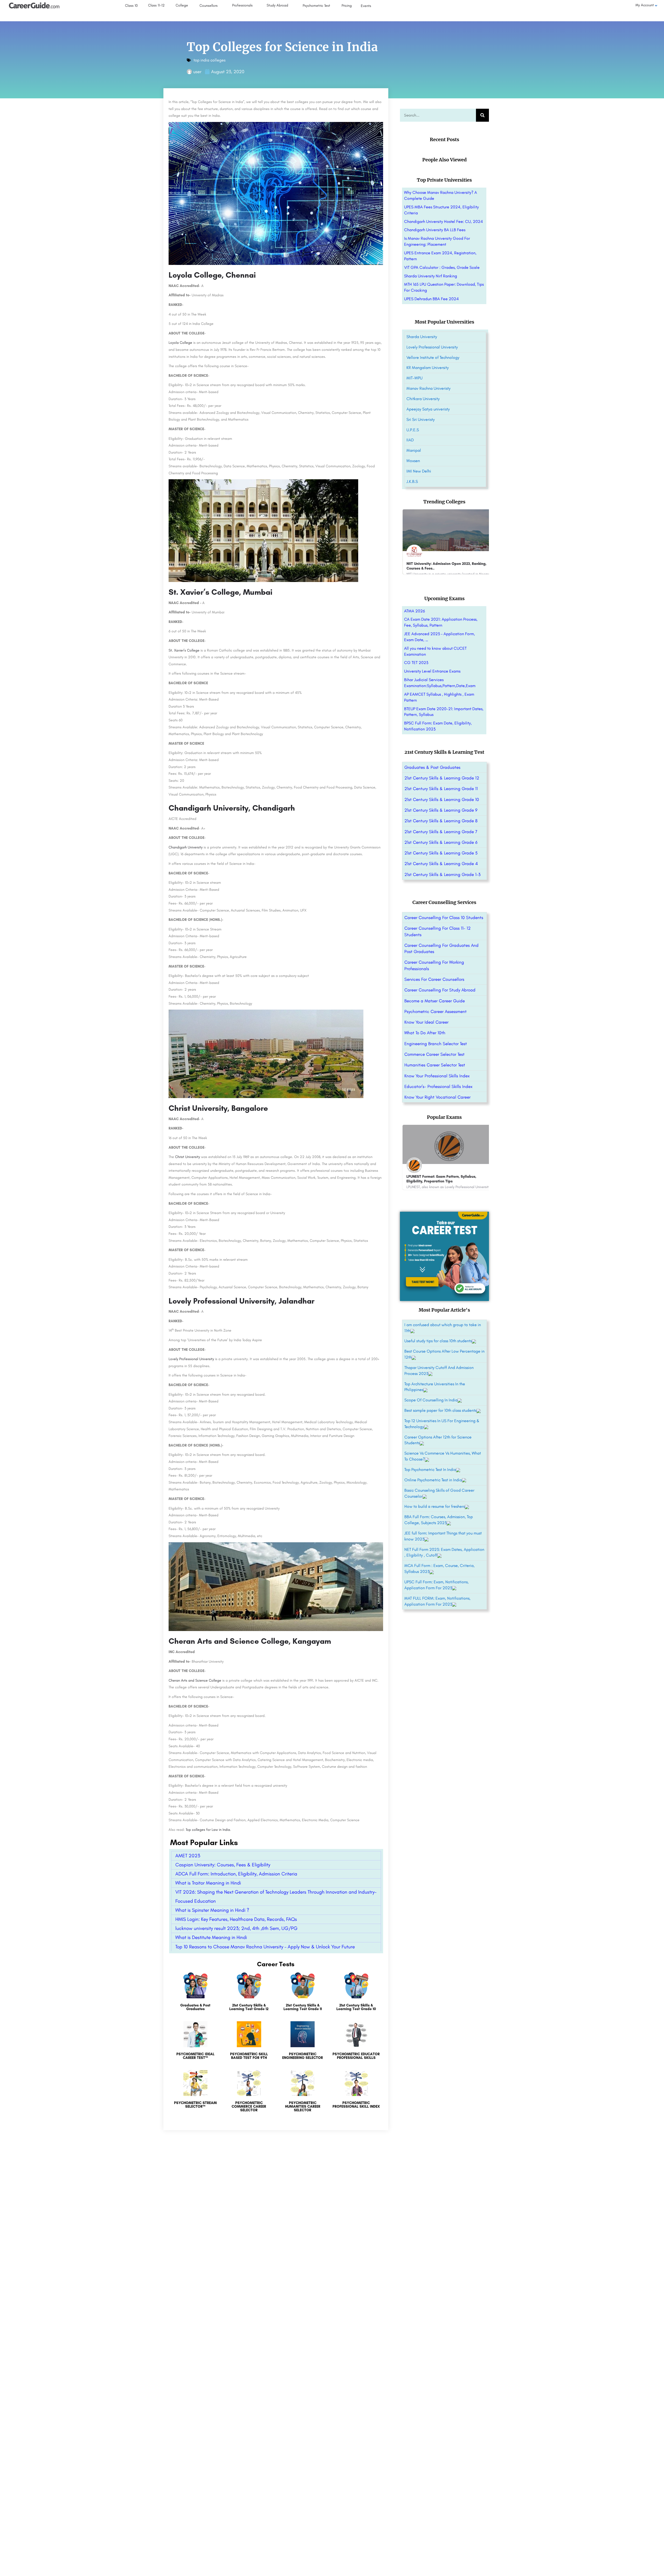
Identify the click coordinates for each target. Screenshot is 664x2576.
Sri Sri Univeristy (421, 419)
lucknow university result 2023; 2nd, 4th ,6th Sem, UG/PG (236, 1928)
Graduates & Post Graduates (432, 767)
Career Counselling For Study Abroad (440, 990)
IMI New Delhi (419, 471)
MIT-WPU (414, 378)
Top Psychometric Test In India (430, 1469)
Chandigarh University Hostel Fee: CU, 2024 (444, 221)
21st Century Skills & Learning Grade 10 (442, 799)
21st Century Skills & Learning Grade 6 (441, 842)
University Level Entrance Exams (432, 671)
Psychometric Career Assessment (435, 1011)
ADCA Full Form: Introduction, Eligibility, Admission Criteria (236, 1874)
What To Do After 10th (425, 1033)
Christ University (188, 1157)
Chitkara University (423, 399)
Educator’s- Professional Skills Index (438, 1086)
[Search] (482, 115)
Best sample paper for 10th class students (440, 1410)
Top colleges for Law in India (208, 1830)
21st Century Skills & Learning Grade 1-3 (442, 874)
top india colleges (209, 60)
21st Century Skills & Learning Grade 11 (441, 789)
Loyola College (180, 343)
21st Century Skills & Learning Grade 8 (441, 821)
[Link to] (195, 1994)
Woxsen (413, 461)
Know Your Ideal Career (426, 1022)
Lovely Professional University (191, 1359)
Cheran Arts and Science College (195, 1680)
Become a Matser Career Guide (435, 1001)
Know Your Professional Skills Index (437, 1076)
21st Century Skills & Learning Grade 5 (441, 853)
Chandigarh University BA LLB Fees (435, 230)
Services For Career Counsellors (434, 979)
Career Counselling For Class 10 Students (444, 917)
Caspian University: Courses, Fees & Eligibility (223, 1865)
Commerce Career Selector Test (434, 1054)
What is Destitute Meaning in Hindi (211, 1937)
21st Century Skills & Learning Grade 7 (441, 832)
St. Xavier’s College (184, 650)
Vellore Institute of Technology (433, 357)
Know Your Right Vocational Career (437, 1097)
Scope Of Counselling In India (431, 1400)
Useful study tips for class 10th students (438, 1341)
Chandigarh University (186, 847)
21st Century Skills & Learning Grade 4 (441, 864)
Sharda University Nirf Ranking (431, 276)
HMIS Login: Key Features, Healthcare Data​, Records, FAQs (236, 1919)
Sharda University (422, 337)
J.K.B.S (412, 481)
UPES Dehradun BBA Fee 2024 (431, 299)
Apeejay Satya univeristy (428, 409)
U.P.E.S (413, 430)
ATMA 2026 (414, 611)
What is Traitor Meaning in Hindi (208, 1883)
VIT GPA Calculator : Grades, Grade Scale (442, 267)
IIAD (410, 440)
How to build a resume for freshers (435, 1506)
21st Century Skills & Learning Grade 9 (441, 810)
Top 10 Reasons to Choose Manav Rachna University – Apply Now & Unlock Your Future (265, 1947)
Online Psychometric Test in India (433, 1480)
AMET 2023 (188, 1856)
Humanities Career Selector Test (435, 1065)
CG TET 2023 (416, 663)
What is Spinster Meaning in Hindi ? (212, 1910)
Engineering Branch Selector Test (436, 1044)
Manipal (414, 450)
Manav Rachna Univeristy (428, 388)
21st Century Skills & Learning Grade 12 (442, 778)
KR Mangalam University (428, 368)
